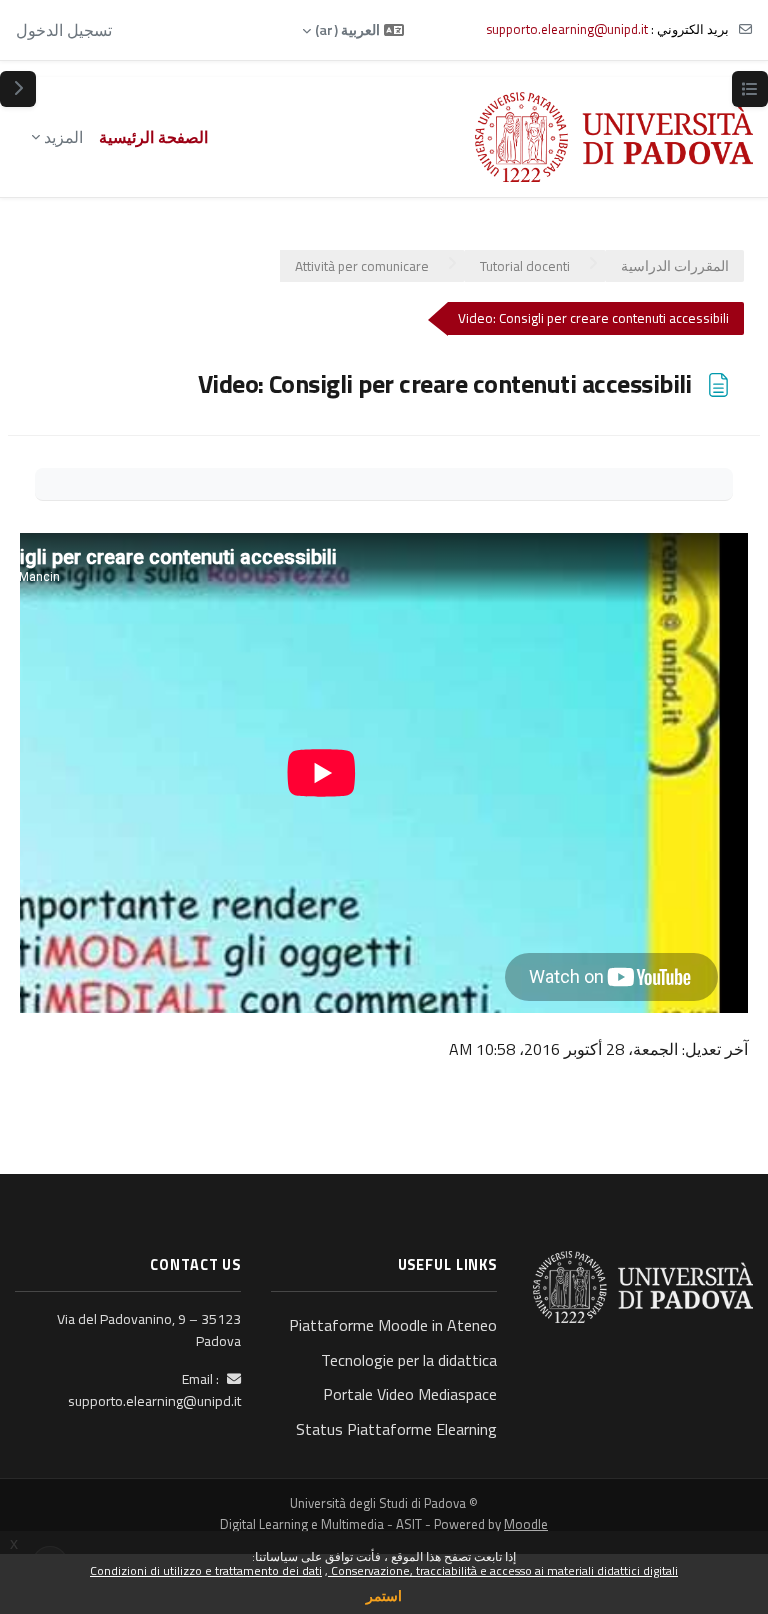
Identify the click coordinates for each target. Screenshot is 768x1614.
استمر (384, 1595)
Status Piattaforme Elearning (396, 1429)
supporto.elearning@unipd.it (567, 29)
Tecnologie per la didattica (409, 1360)
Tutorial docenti (525, 266)
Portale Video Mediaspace (410, 1394)
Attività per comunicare (362, 266)
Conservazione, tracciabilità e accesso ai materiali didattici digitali (503, 1570)
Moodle (526, 1524)
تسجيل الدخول (64, 30)
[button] (353, 30)
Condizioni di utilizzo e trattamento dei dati (206, 1570)
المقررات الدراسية (675, 266)
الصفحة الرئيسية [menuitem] (153, 137)
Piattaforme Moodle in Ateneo (393, 1325)
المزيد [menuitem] (63, 137)
